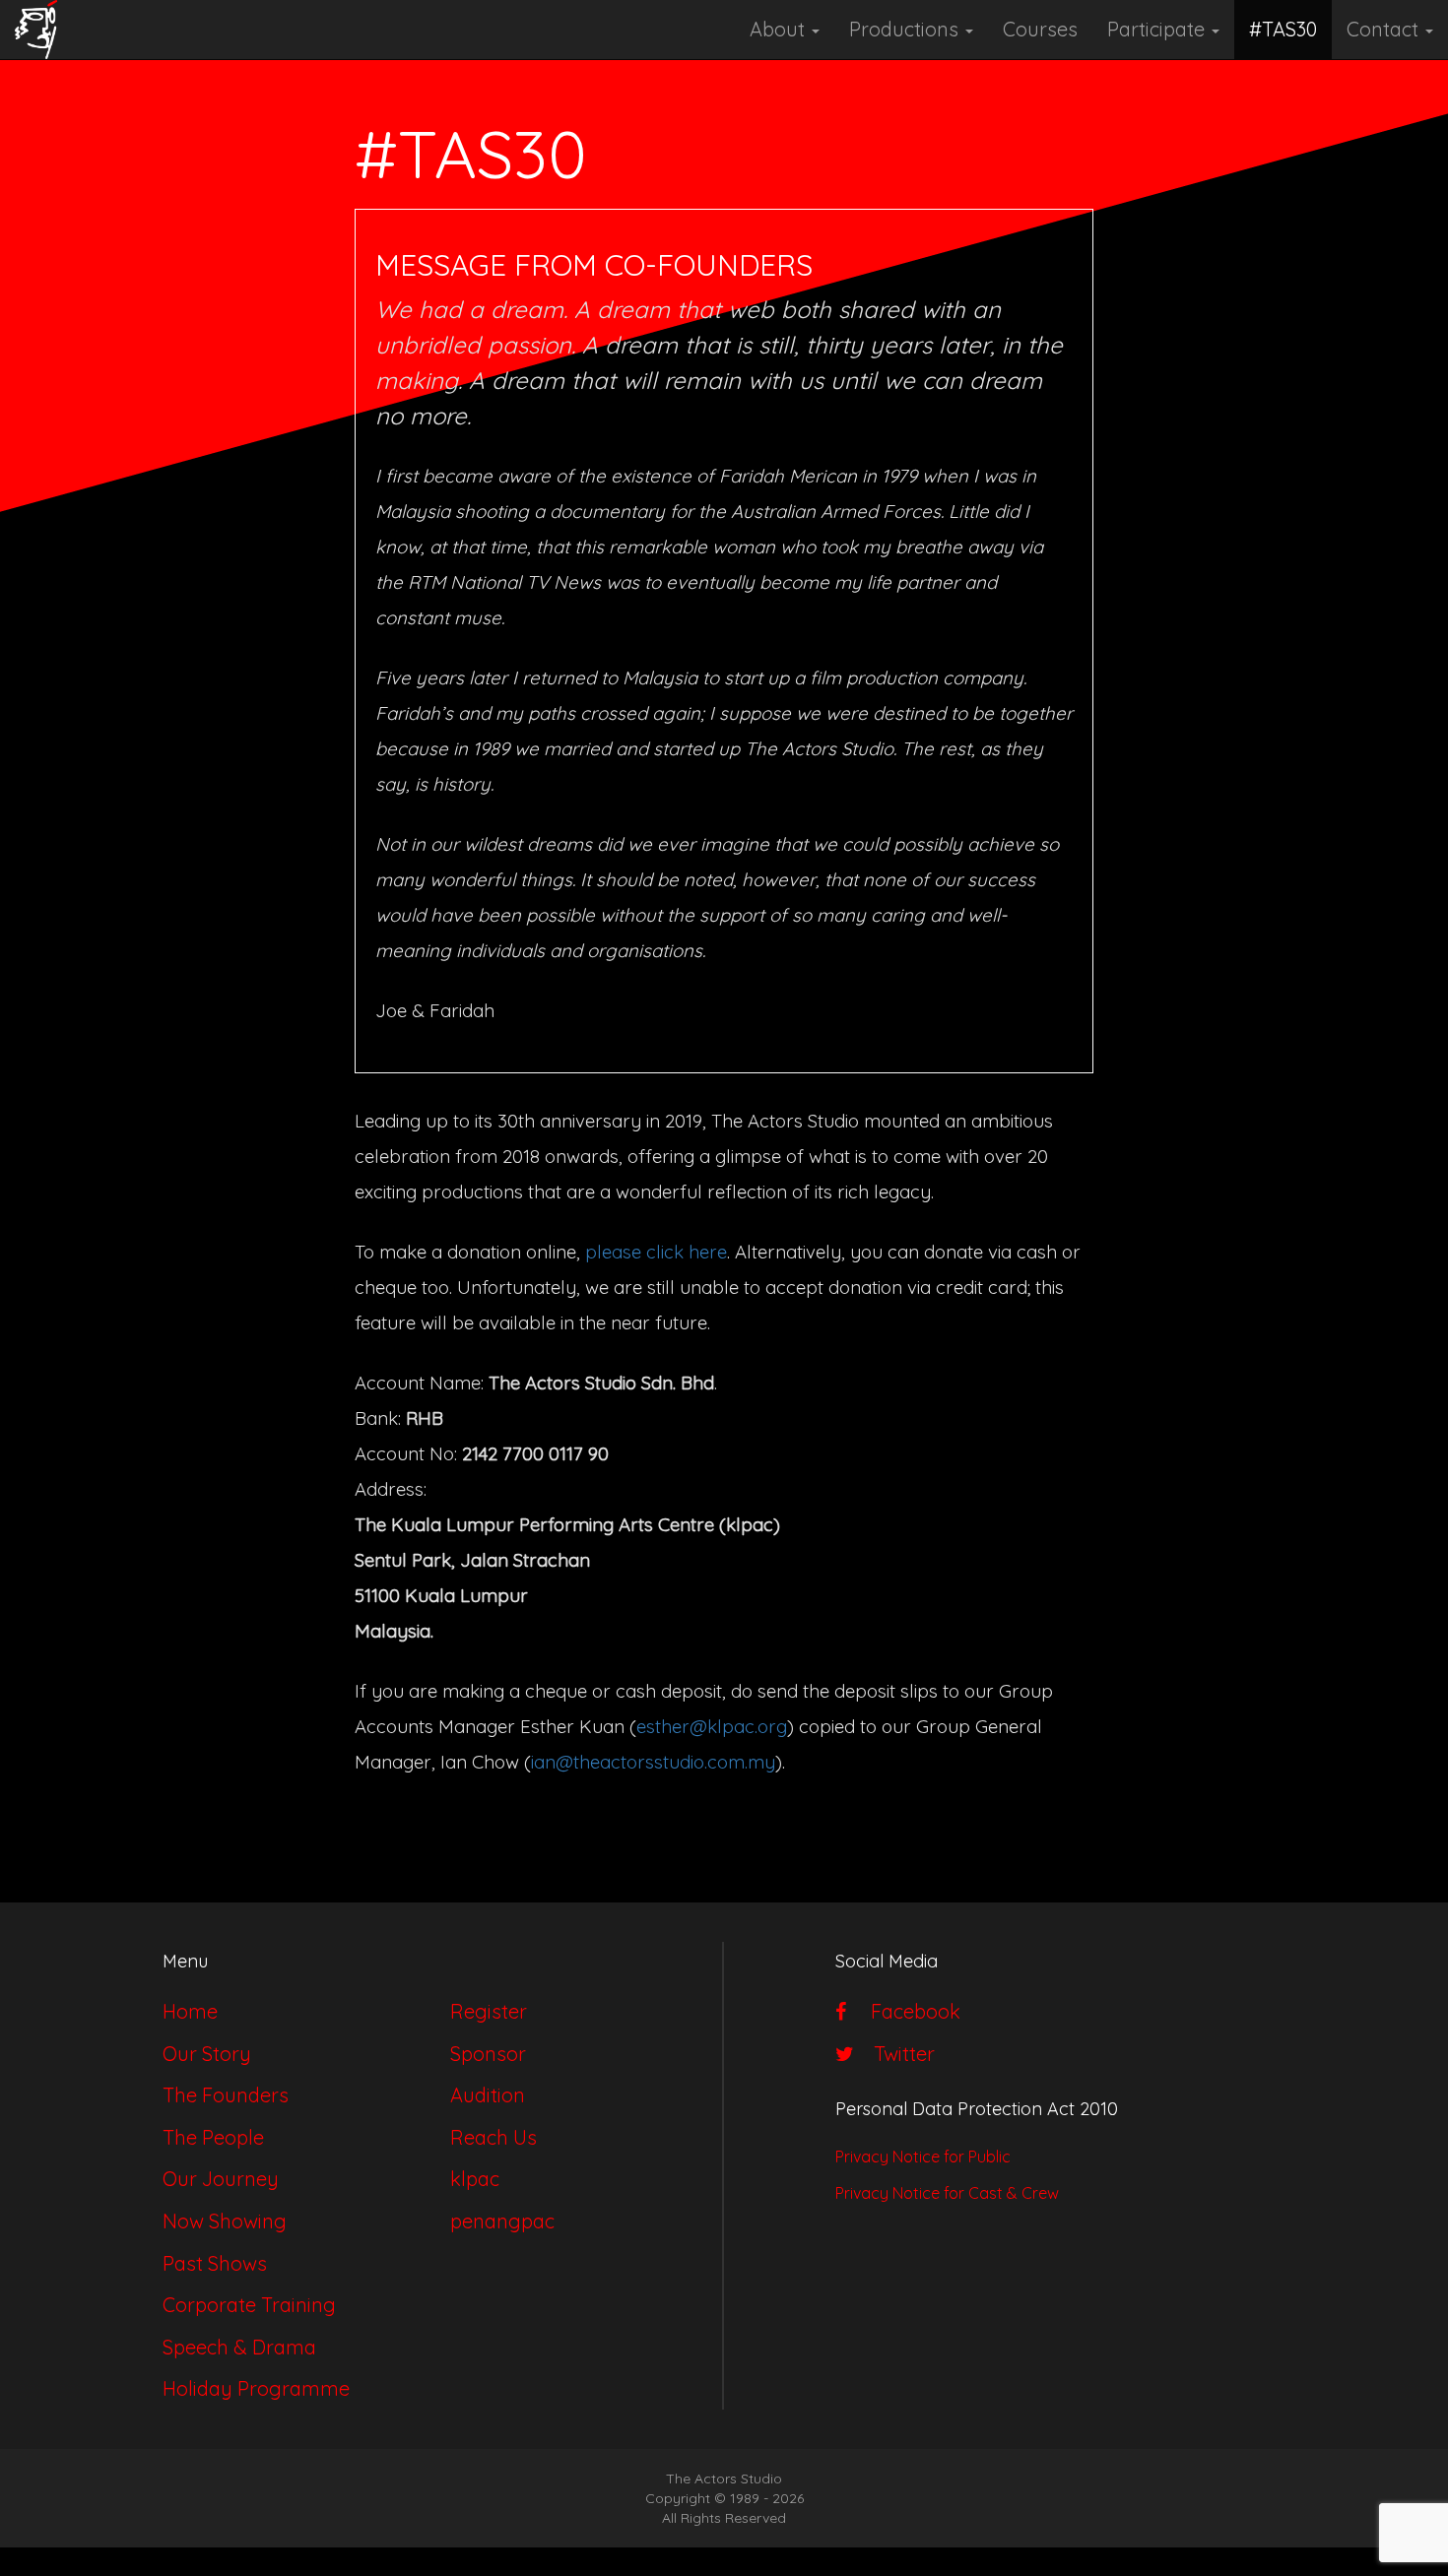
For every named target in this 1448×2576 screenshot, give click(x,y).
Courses (1040, 29)
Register (489, 2011)
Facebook (908, 2011)
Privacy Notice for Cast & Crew (947, 2193)
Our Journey (221, 2179)
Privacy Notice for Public (923, 2157)
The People (213, 2137)
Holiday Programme (256, 2388)
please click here (656, 1252)
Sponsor (488, 2054)
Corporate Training (249, 2305)
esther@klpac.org (712, 1726)
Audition (488, 2095)
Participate (1158, 29)
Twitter (899, 2054)
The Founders (226, 2095)
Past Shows (215, 2263)
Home (190, 2011)
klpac (475, 2179)
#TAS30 (1283, 29)
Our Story (207, 2054)
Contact (1385, 29)
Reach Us (494, 2137)
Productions (906, 29)
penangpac (502, 2221)
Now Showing (225, 2221)
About (780, 29)
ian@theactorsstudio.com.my (653, 1762)
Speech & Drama (239, 2347)
